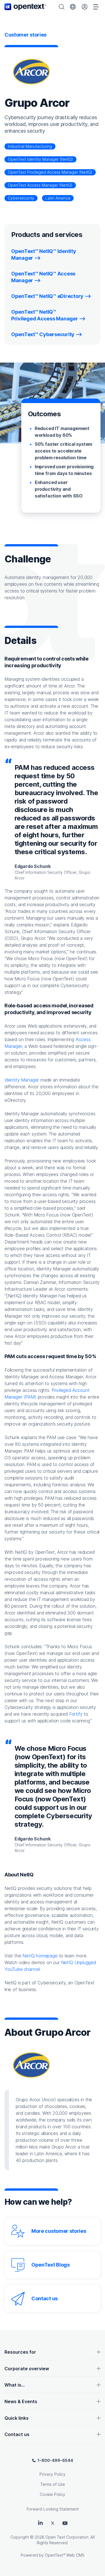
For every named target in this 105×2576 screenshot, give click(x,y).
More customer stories (59, 2231)
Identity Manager (22, 1080)
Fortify (76, 1714)
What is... (15, 2385)
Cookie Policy (53, 2494)
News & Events (21, 2401)
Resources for (20, 2352)
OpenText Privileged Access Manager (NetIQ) (50, 172)
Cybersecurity (21, 198)
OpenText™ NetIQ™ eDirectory (47, 296)
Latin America (58, 198)
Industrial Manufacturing (30, 146)
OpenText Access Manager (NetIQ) (40, 185)
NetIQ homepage (40, 1956)
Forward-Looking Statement (53, 2509)
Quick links (17, 2418)
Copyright (20, 2537)
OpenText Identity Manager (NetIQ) (40, 159)
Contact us (45, 2298)
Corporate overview (27, 2369)
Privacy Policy (53, 2474)
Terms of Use (53, 2484)
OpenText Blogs (51, 2265)
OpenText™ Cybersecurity (43, 334)
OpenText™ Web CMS (65, 2555)
